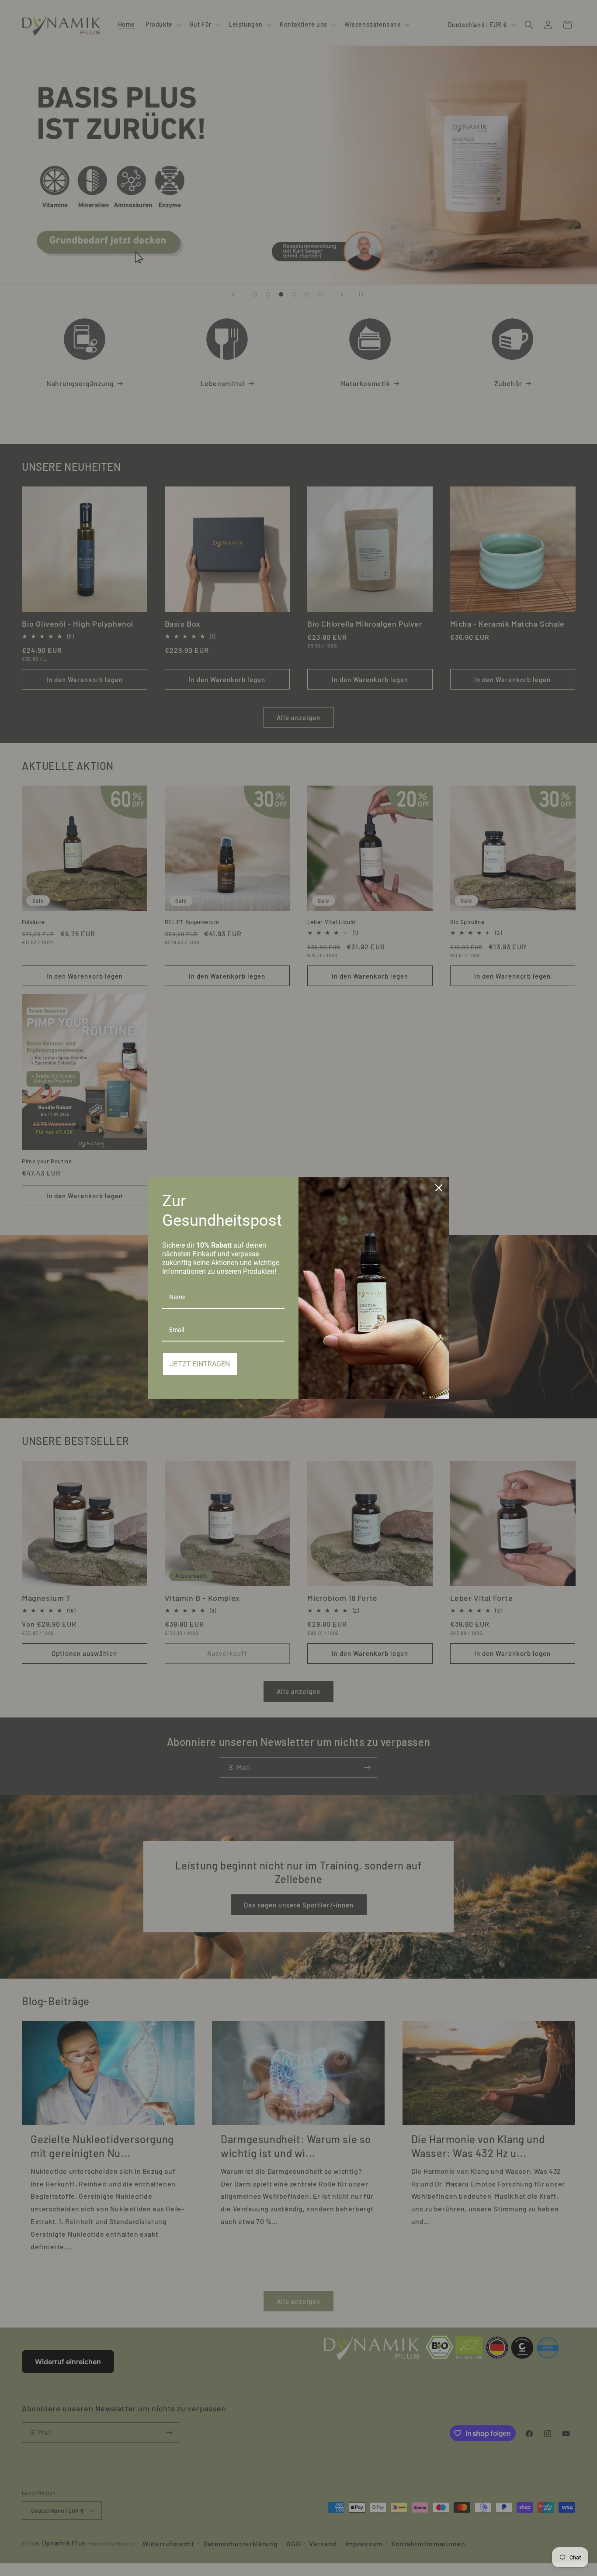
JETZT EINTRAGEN (200, 1364)
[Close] (439, 1188)
